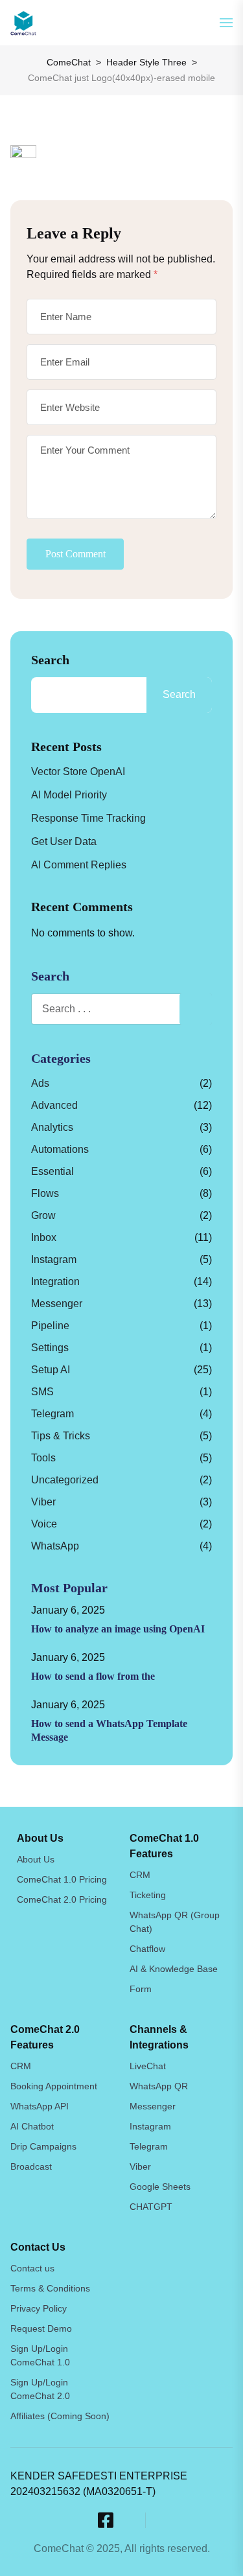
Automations (60, 1149)
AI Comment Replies (79, 865)
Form (141, 1989)
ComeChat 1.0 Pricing (62, 1879)
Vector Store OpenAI (78, 772)
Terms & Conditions (50, 2288)
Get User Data (64, 841)
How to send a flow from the (93, 1676)
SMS (42, 1392)
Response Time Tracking (88, 818)
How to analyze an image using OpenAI (118, 1629)
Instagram (54, 1259)
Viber (43, 1502)
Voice (44, 1524)
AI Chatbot (32, 2126)
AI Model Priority (69, 795)
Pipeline (50, 1326)
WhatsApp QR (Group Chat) (175, 1922)
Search (50, 660)
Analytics (52, 1127)
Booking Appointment (54, 2086)
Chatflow (147, 1949)
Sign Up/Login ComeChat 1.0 (40, 2355)
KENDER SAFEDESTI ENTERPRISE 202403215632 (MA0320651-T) (99, 2484)
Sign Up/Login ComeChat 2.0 (40, 2389)
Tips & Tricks (61, 1436)
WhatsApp (55, 1546)
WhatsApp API (40, 2106)
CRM (140, 1875)
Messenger (57, 1304)
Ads (40, 1083)
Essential (52, 1171)
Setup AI (51, 1370)
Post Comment (75, 554)
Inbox (44, 1237)
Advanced (54, 1105)
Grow (43, 1215)
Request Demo (41, 2328)
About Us (36, 1859)
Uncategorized (65, 1480)
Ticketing (148, 1895)
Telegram (52, 1414)
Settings (50, 1348)
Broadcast (31, 2166)
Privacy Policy (39, 2308)
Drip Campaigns (43, 2146)
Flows (45, 1193)
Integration (55, 1282)
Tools (43, 1458)
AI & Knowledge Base (174, 1969)
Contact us (32, 2268)
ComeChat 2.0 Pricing (62, 1899)
